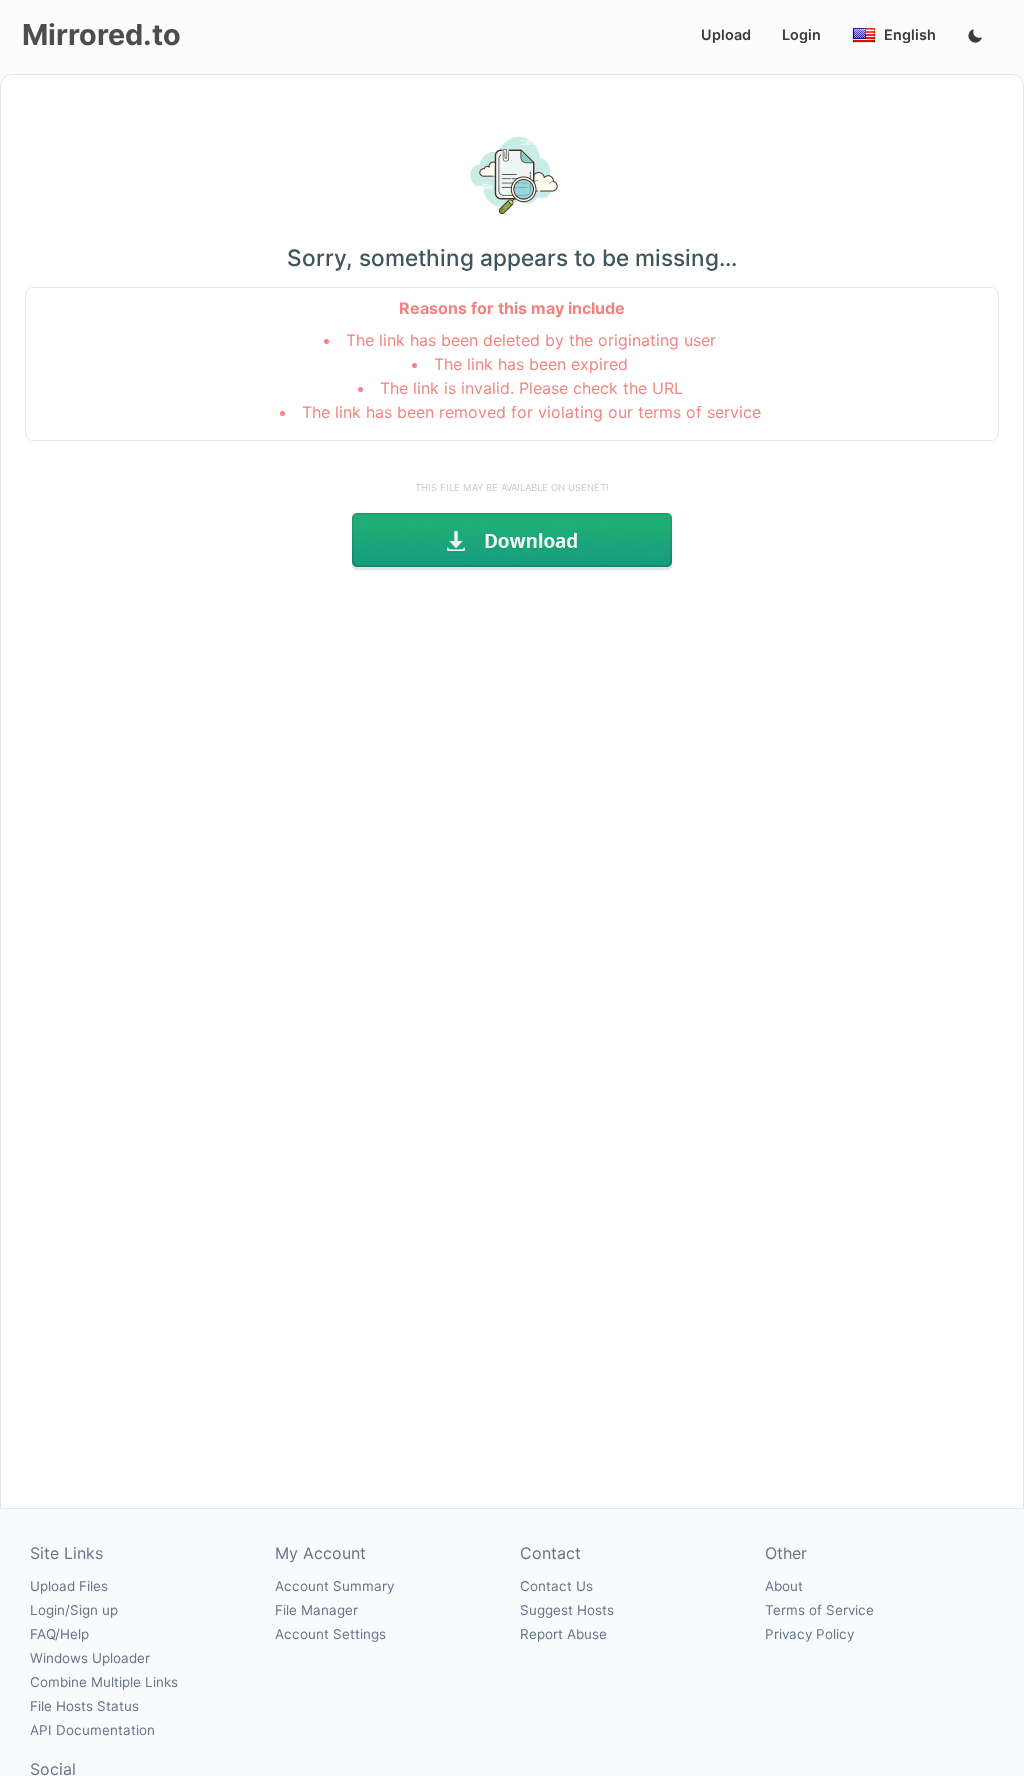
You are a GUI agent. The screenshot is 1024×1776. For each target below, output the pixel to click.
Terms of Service (819, 1610)
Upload (726, 34)
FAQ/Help (59, 1634)
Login (801, 34)
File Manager (316, 1610)
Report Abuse (563, 1634)
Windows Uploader (90, 1658)
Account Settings (330, 1634)
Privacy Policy (809, 1634)
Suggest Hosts (567, 1610)
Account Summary (334, 1586)
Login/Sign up (74, 1610)
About (784, 1586)
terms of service (699, 412)
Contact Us (556, 1586)
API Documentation (92, 1730)
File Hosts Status (84, 1706)
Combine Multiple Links (104, 1682)
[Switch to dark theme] (975, 37)
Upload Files (69, 1586)
